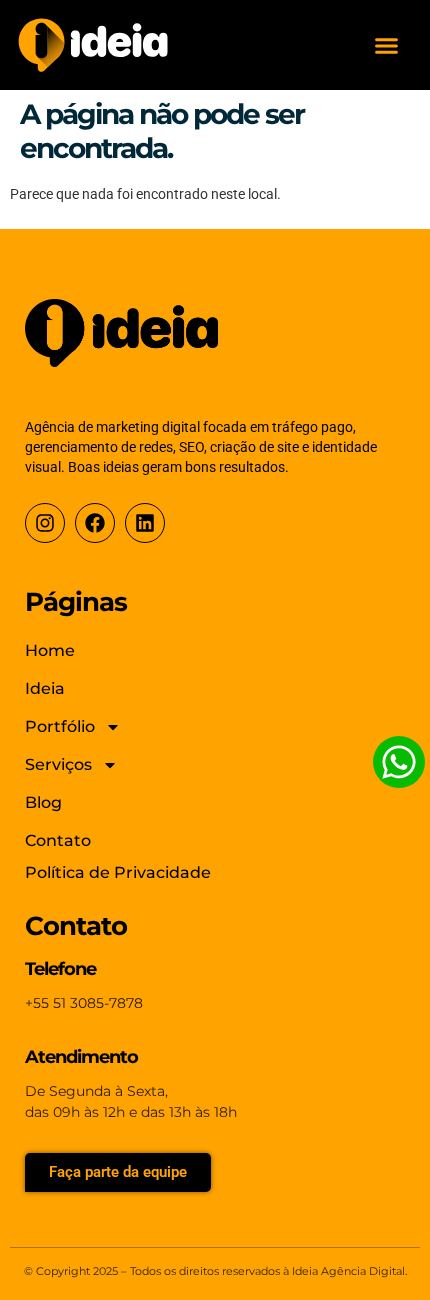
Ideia (45, 688)
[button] (387, 45)
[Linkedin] (145, 523)
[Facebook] (95, 523)
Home (50, 650)
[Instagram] (45, 523)
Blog (43, 802)
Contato (58, 840)
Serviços (58, 764)
